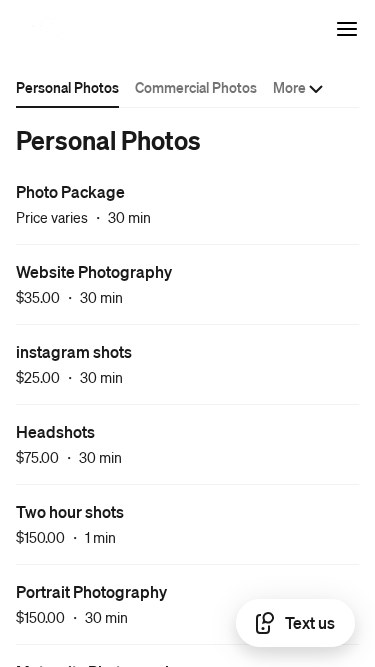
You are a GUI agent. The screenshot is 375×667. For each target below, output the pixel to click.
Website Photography (94, 271)
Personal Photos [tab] (67, 87)
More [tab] (289, 87)
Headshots (55, 431)
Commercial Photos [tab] (196, 87)
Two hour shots (70, 511)
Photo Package (70, 191)
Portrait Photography (91, 591)
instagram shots (74, 351)
